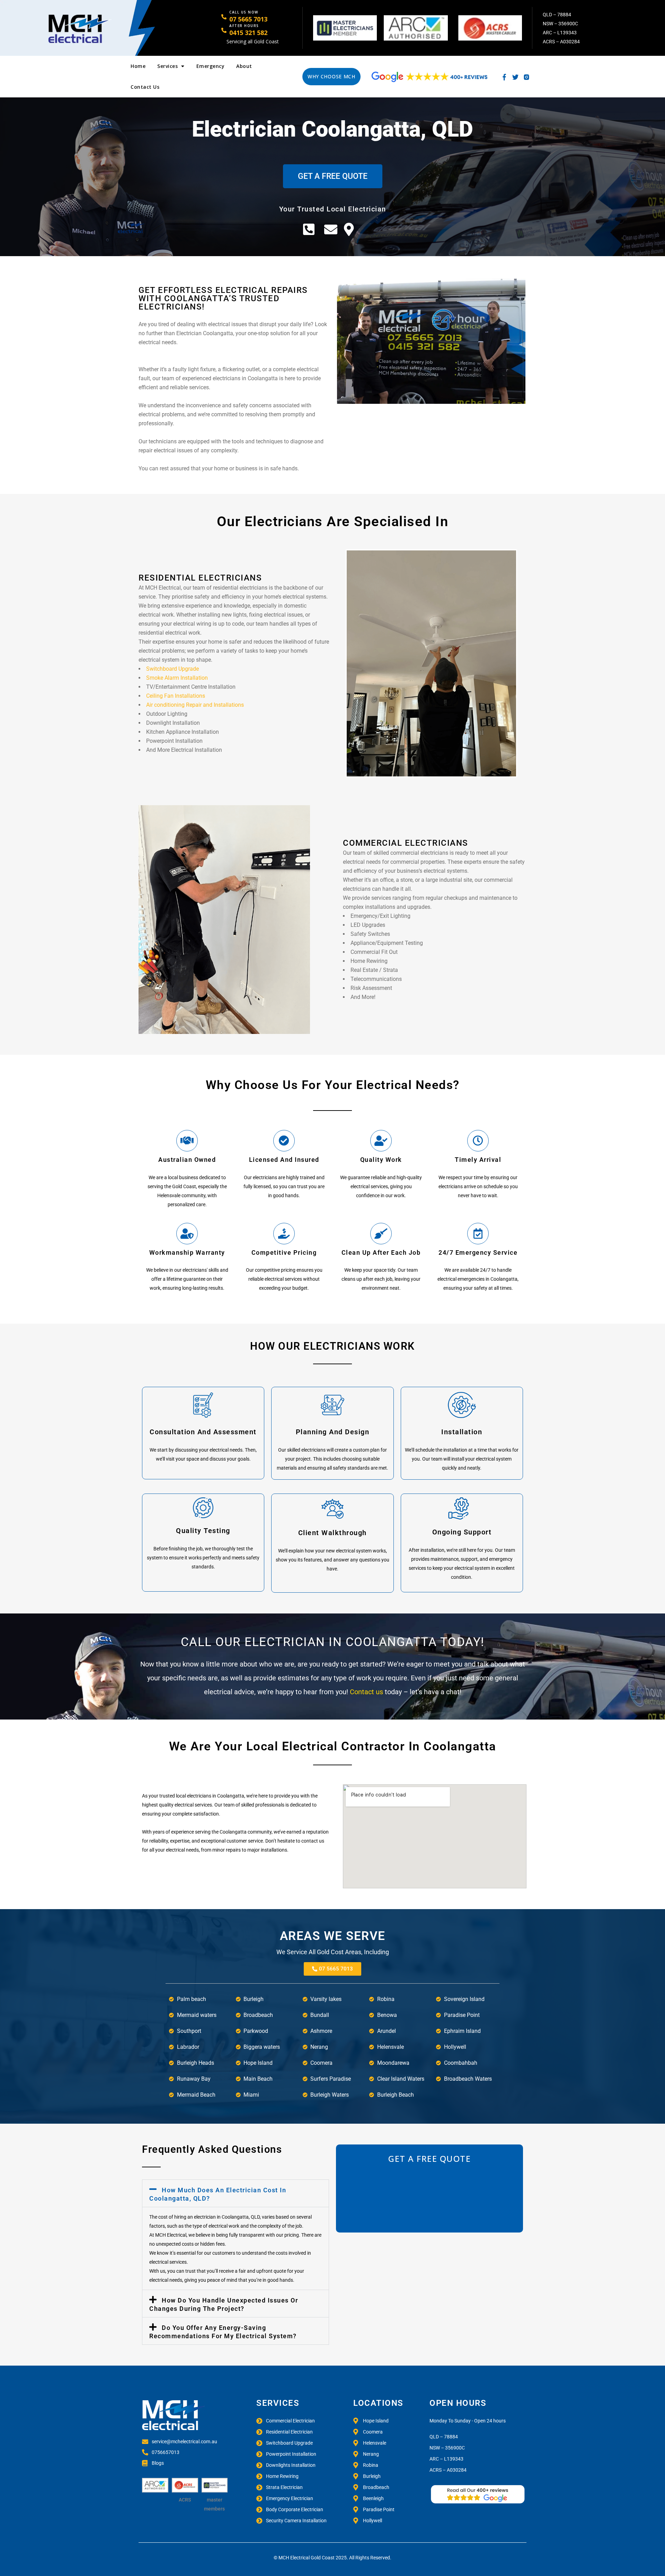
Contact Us (145, 87)
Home (138, 66)
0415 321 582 (248, 33)
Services (167, 66)
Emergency (211, 66)
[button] (236, 2193)
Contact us (367, 1692)
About (244, 66)
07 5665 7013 (248, 19)
